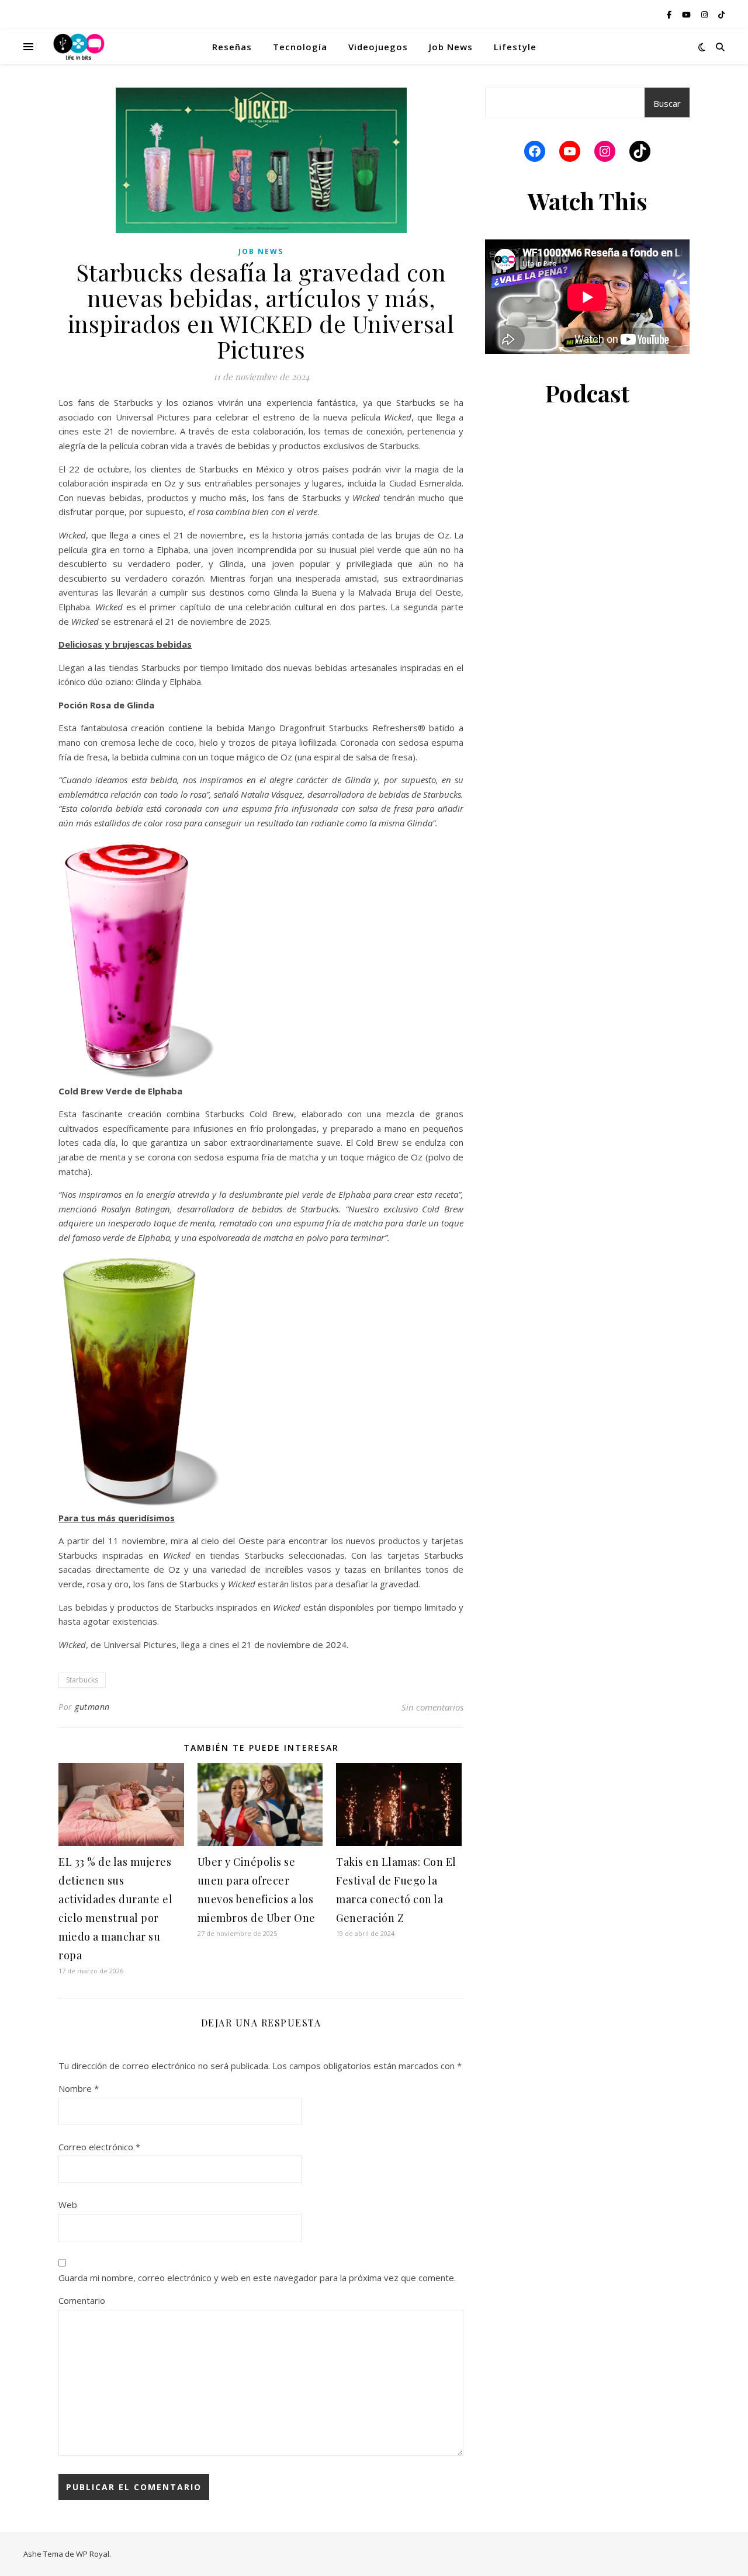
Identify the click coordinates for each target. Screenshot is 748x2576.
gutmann (92, 1707)
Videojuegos (378, 47)
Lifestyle (515, 47)
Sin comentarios (432, 1707)
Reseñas (232, 47)
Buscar (667, 103)
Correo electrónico (99, 2147)
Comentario (82, 2300)
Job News (451, 47)
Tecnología (300, 47)
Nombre (79, 2088)
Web (68, 2205)
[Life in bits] (79, 47)
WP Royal (93, 2554)
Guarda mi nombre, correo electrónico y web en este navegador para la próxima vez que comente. (257, 2278)
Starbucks (82, 1680)
